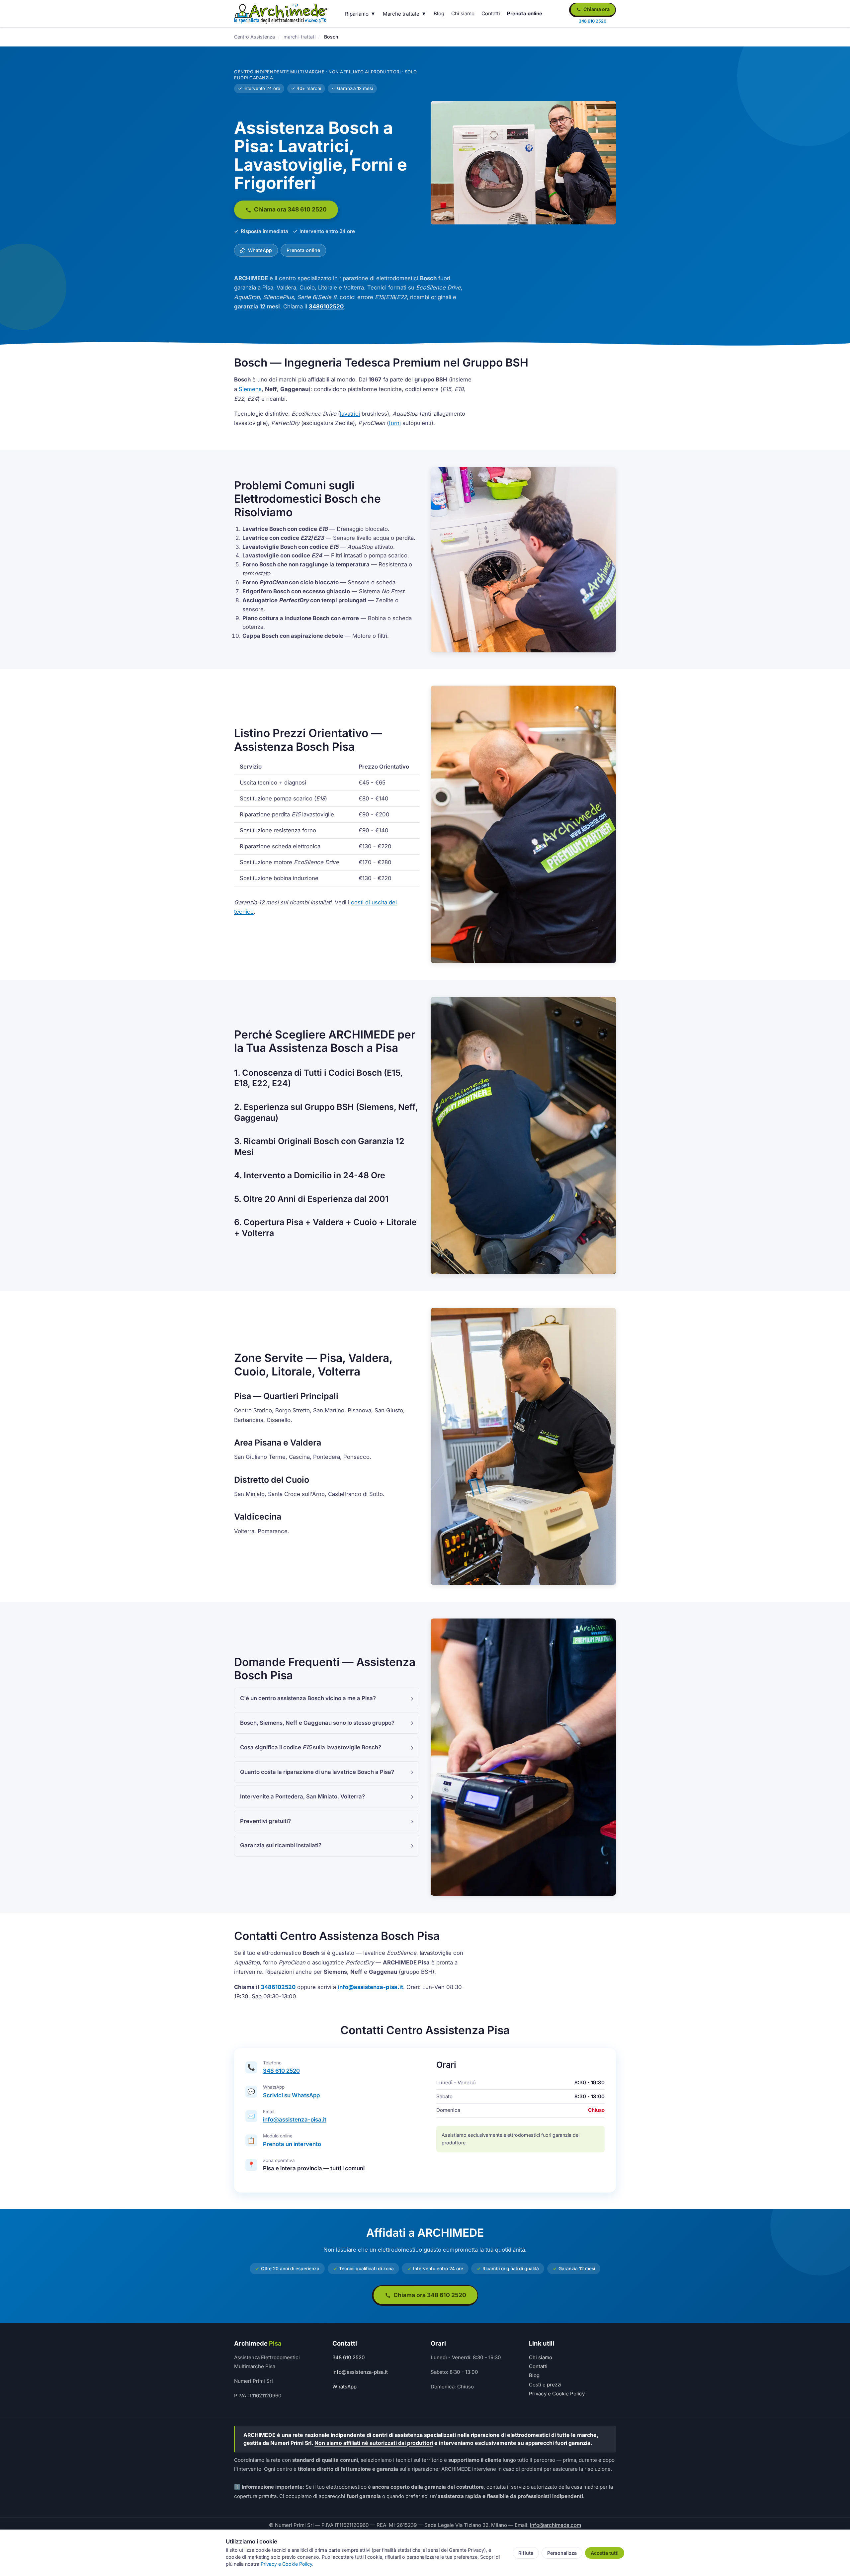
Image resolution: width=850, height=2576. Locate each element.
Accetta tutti (605, 2553)
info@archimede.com (555, 2525)
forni (395, 423)
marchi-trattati (299, 37)
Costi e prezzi (545, 2385)
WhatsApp (259, 250)
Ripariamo (357, 14)
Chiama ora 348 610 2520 (290, 209)
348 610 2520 (281, 2071)
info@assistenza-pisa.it (370, 1987)
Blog (439, 13)
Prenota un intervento (292, 2144)
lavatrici (350, 414)
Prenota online (525, 13)
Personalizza (562, 2553)
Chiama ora (596, 9)
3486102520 (326, 306)
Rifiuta (526, 2553)
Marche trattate (401, 14)
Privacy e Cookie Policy (557, 2394)
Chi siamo (463, 13)
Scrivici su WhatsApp (291, 2095)
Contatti (491, 13)
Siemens (250, 389)
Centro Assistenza (255, 37)
